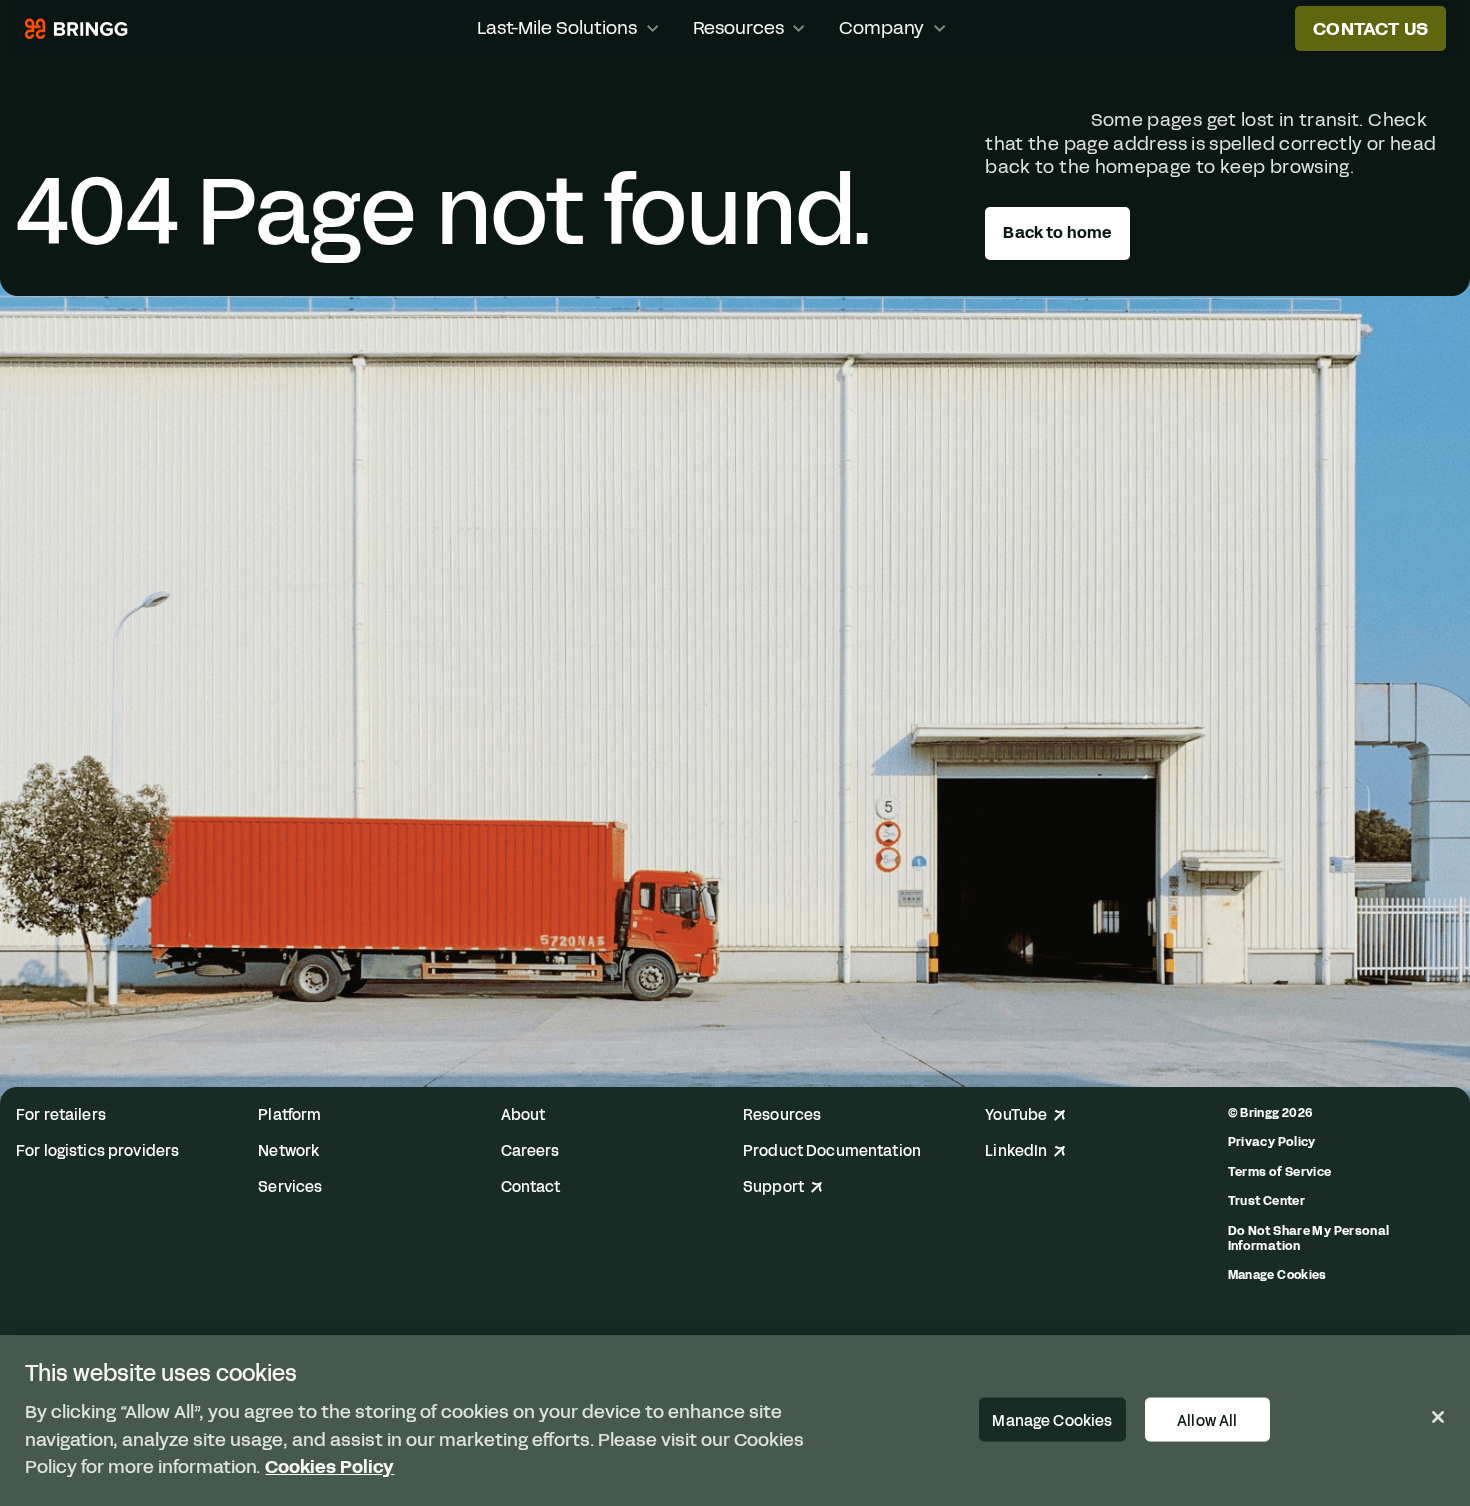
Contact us (1370, 29)
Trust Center (1266, 1200)
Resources (782, 1115)
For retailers (61, 1115)
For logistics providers (97, 1151)
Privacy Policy (1272, 1141)
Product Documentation (832, 1151)
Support (773, 1187)
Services (290, 1187)
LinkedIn (1016, 1151)
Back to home (1057, 232)
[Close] (1438, 1417)
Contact (531, 1187)
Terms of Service (1280, 1171)
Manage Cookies (1277, 1275)
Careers (530, 1151)
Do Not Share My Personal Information (1309, 1238)
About (523, 1115)
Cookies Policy (329, 1466)
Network (288, 1151)
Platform (289, 1115)
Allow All (1207, 1420)
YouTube (1016, 1115)
